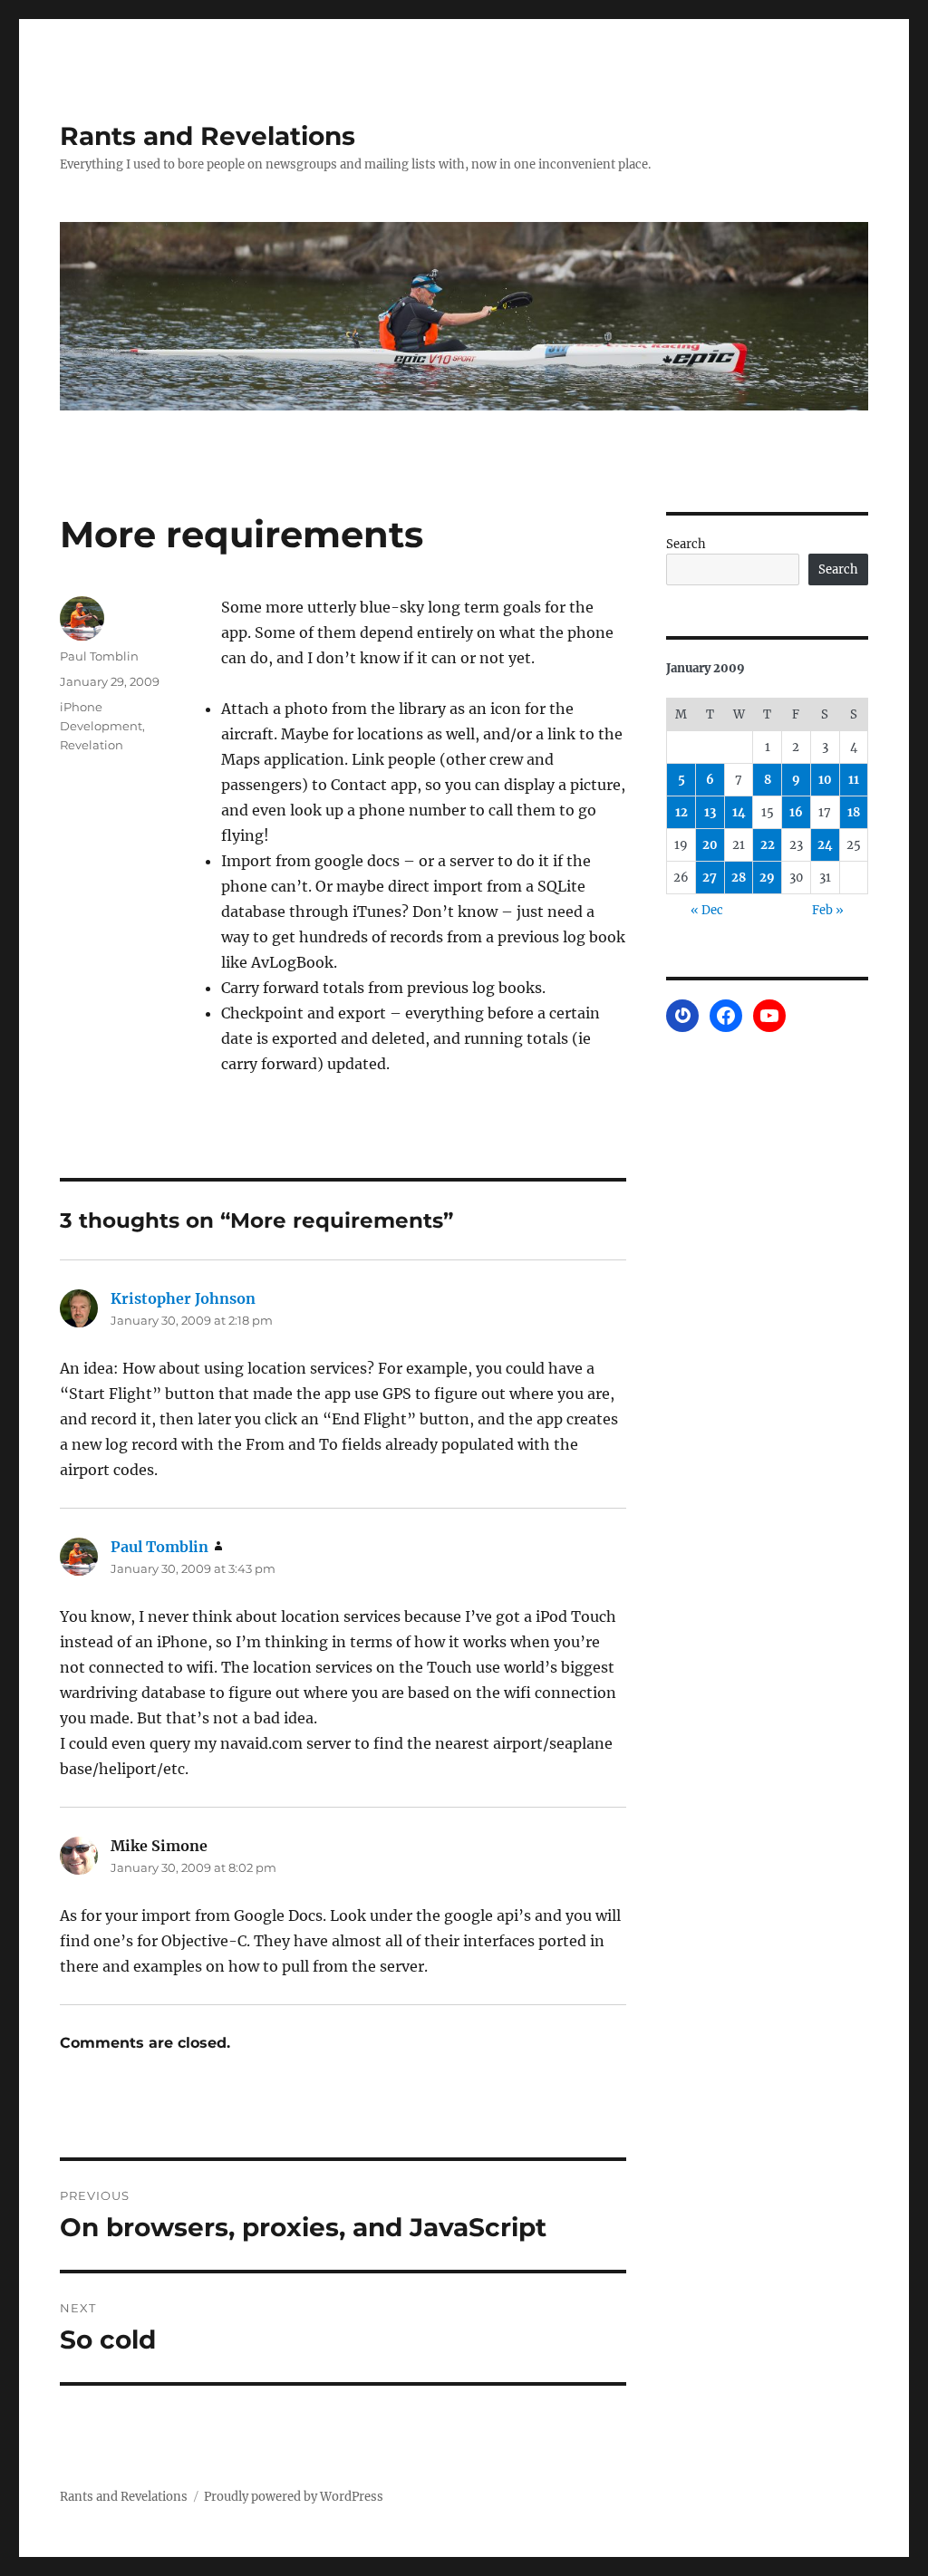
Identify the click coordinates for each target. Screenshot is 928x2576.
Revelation (92, 745)
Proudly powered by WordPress (294, 2497)
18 (854, 812)
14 (739, 812)
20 (710, 845)
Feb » (828, 910)
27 (710, 878)
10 (825, 780)
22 (768, 845)
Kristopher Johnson (183, 1298)
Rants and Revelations (208, 136)
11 (854, 780)
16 (796, 812)
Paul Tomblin (99, 656)
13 (710, 812)
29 (767, 878)
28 (739, 878)
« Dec (707, 910)
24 (825, 845)
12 (681, 812)
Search (686, 544)
